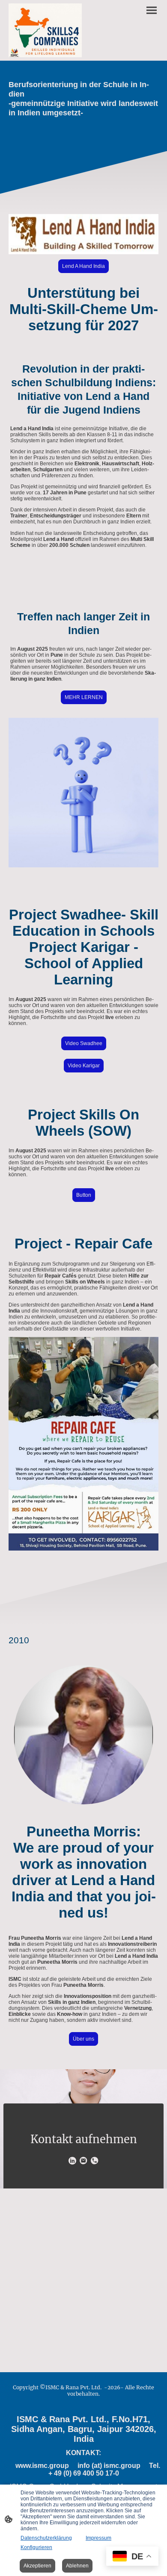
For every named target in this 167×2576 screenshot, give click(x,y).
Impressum (98, 2538)
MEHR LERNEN (84, 697)
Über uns (83, 2039)
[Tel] (95, 2161)
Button (84, 1195)
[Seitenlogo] (45, 30)
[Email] (83, 2161)
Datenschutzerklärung (46, 2538)
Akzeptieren (37, 2566)
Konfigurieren (36, 2547)
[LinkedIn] (72, 2161)
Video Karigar (84, 1066)
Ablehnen (77, 2566)
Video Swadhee (84, 1043)
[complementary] (132, 2557)
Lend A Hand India (83, 266)
